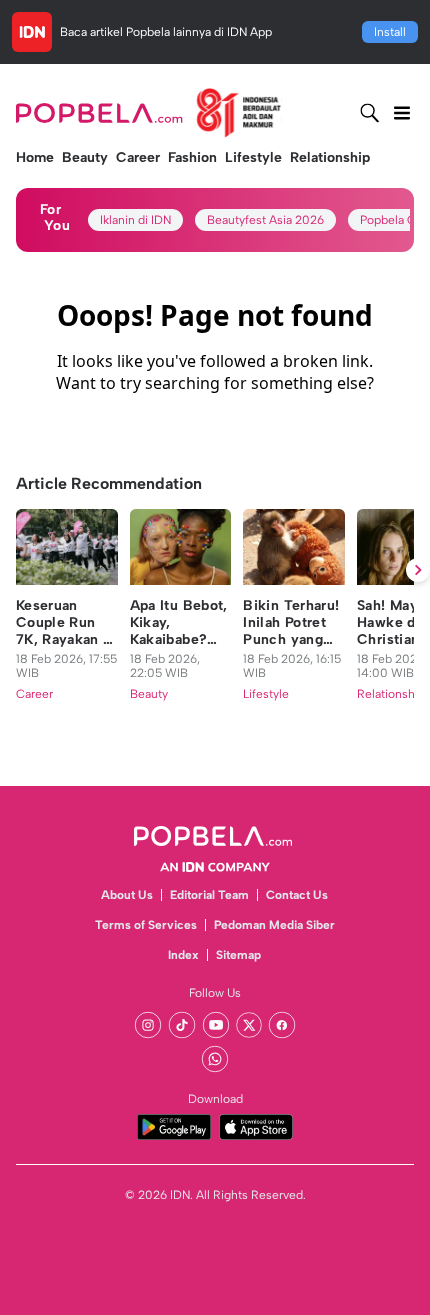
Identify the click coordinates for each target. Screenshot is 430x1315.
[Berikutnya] (418, 570)
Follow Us (215, 993)
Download (215, 1099)
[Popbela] (149, 113)
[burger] (402, 113)
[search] (370, 113)
